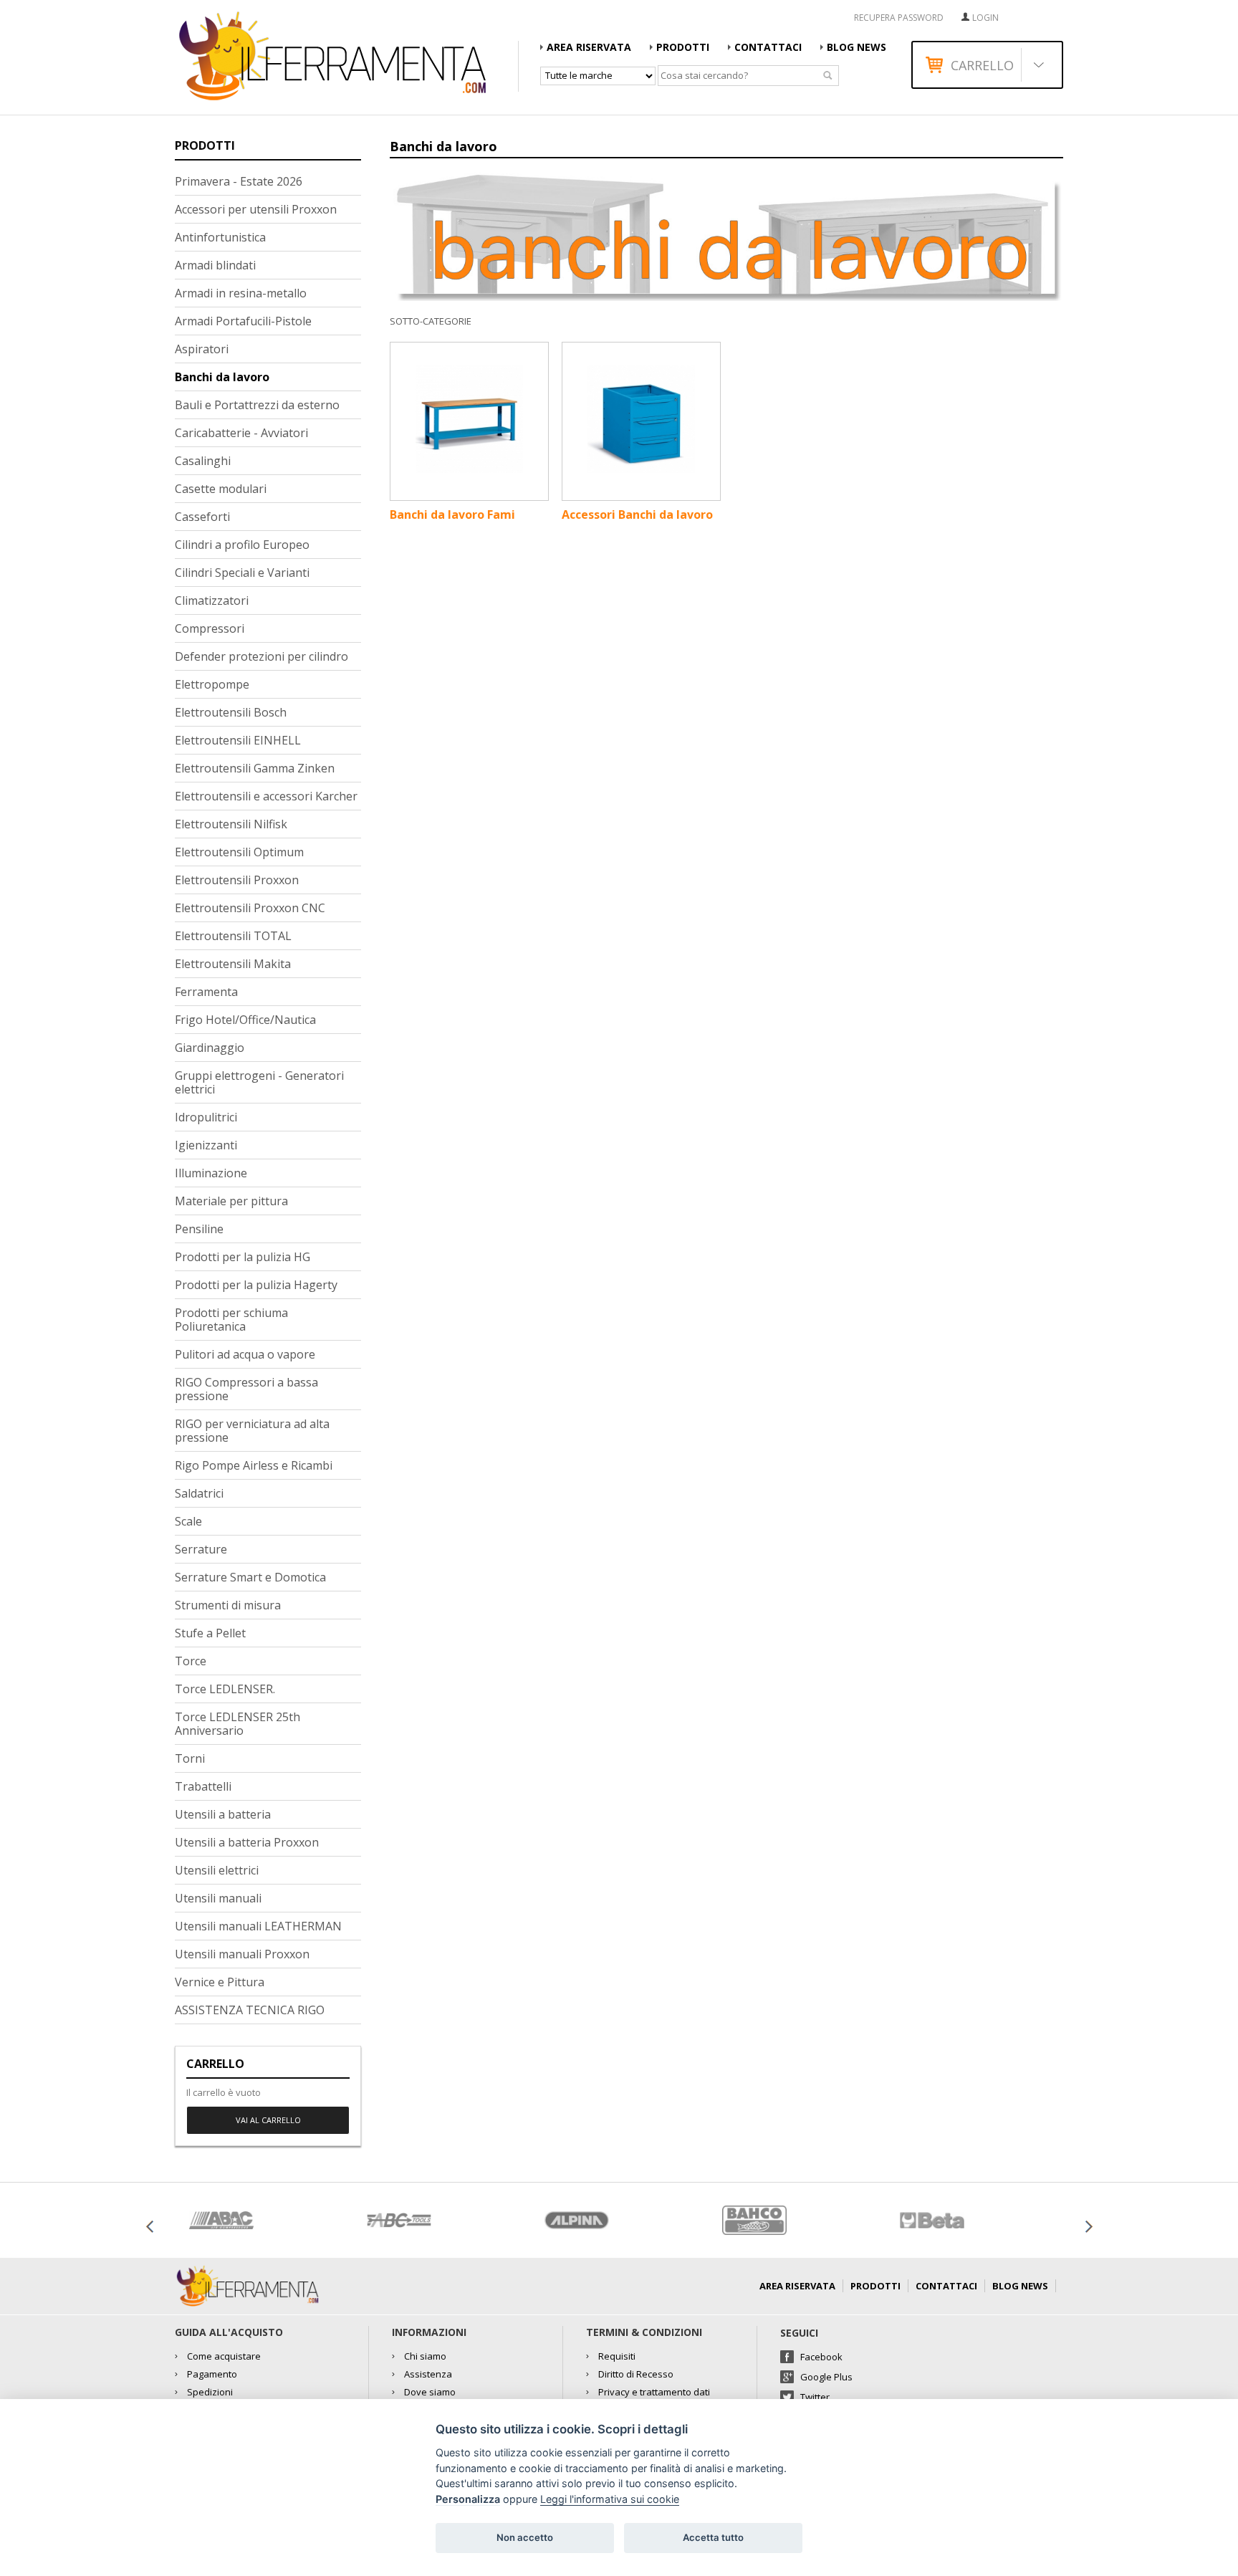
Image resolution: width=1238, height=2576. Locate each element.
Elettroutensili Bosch (231, 712)
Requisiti (617, 2356)
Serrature (201, 1549)
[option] (264, 2220)
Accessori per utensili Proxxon (256, 209)
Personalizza (468, 2499)
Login (985, 18)
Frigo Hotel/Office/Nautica (245, 1020)
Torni (190, 1758)
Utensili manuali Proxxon (242, 1954)
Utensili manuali (218, 1898)
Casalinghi (203, 461)
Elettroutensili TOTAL (233, 936)
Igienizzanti (206, 1145)
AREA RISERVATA (589, 47)
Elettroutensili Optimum (239, 852)
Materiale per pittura (231, 1201)
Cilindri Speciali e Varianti (242, 573)
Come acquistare (224, 2356)
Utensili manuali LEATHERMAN (258, 1926)
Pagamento (212, 2374)
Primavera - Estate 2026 (239, 181)
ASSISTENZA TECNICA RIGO (250, 2010)
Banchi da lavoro (222, 377)
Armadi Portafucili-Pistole (243, 321)
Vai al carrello (268, 2120)
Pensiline (199, 1229)
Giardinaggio (210, 1048)
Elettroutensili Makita (233, 964)
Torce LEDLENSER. (225, 1689)
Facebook (821, 2357)
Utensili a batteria (223, 1814)
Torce (191, 1661)
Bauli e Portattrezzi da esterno (257, 405)
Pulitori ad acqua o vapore (245, 1354)
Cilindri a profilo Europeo (242, 545)
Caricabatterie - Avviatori (241, 433)
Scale (188, 1521)
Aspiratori (202, 349)
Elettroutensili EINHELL (238, 740)
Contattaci (768, 47)
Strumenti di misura (228, 1605)
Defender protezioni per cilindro (261, 656)
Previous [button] (150, 2226)
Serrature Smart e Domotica (250, 1577)
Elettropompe (212, 684)
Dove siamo (430, 2392)
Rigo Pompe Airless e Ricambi (254, 1465)
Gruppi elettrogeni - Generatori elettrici (259, 1082)
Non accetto (525, 2537)
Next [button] (1088, 2226)
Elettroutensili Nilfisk (231, 824)
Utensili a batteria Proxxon (247, 1842)
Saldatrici (199, 1493)
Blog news (856, 47)
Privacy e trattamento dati (654, 2392)
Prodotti (683, 47)
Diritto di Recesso (636, 2374)
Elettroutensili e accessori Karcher (266, 796)
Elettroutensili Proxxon (237, 880)
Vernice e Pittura (220, 1982)
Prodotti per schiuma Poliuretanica (231, 1320)
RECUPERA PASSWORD (899, 18)
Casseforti (202, 517)
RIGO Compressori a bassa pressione (246, 1389)
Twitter (815, 2397)
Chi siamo (425, 2356)
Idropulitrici (206, 1117)
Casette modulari (221, 489)
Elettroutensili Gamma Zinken (255, 768)
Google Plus (826, 2377)
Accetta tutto (713, 2537)
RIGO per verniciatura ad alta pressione (252, 1431)
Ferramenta (206, 992)
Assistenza (428, 2374)
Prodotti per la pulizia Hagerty (256, 1285)
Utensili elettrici (217, 1870)
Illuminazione (211, 1173)
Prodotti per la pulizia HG (243, 1257)
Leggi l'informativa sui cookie (610, 2499)
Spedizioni (210, 2392)
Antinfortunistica (220, 237)
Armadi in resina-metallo (241, 293)
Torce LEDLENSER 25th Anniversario (237, 1724)
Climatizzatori (212, 600)
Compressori (210, 628)
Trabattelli (203, 1786)
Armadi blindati (215, 265)
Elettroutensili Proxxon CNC (250, 908)
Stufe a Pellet (210, 1633)
